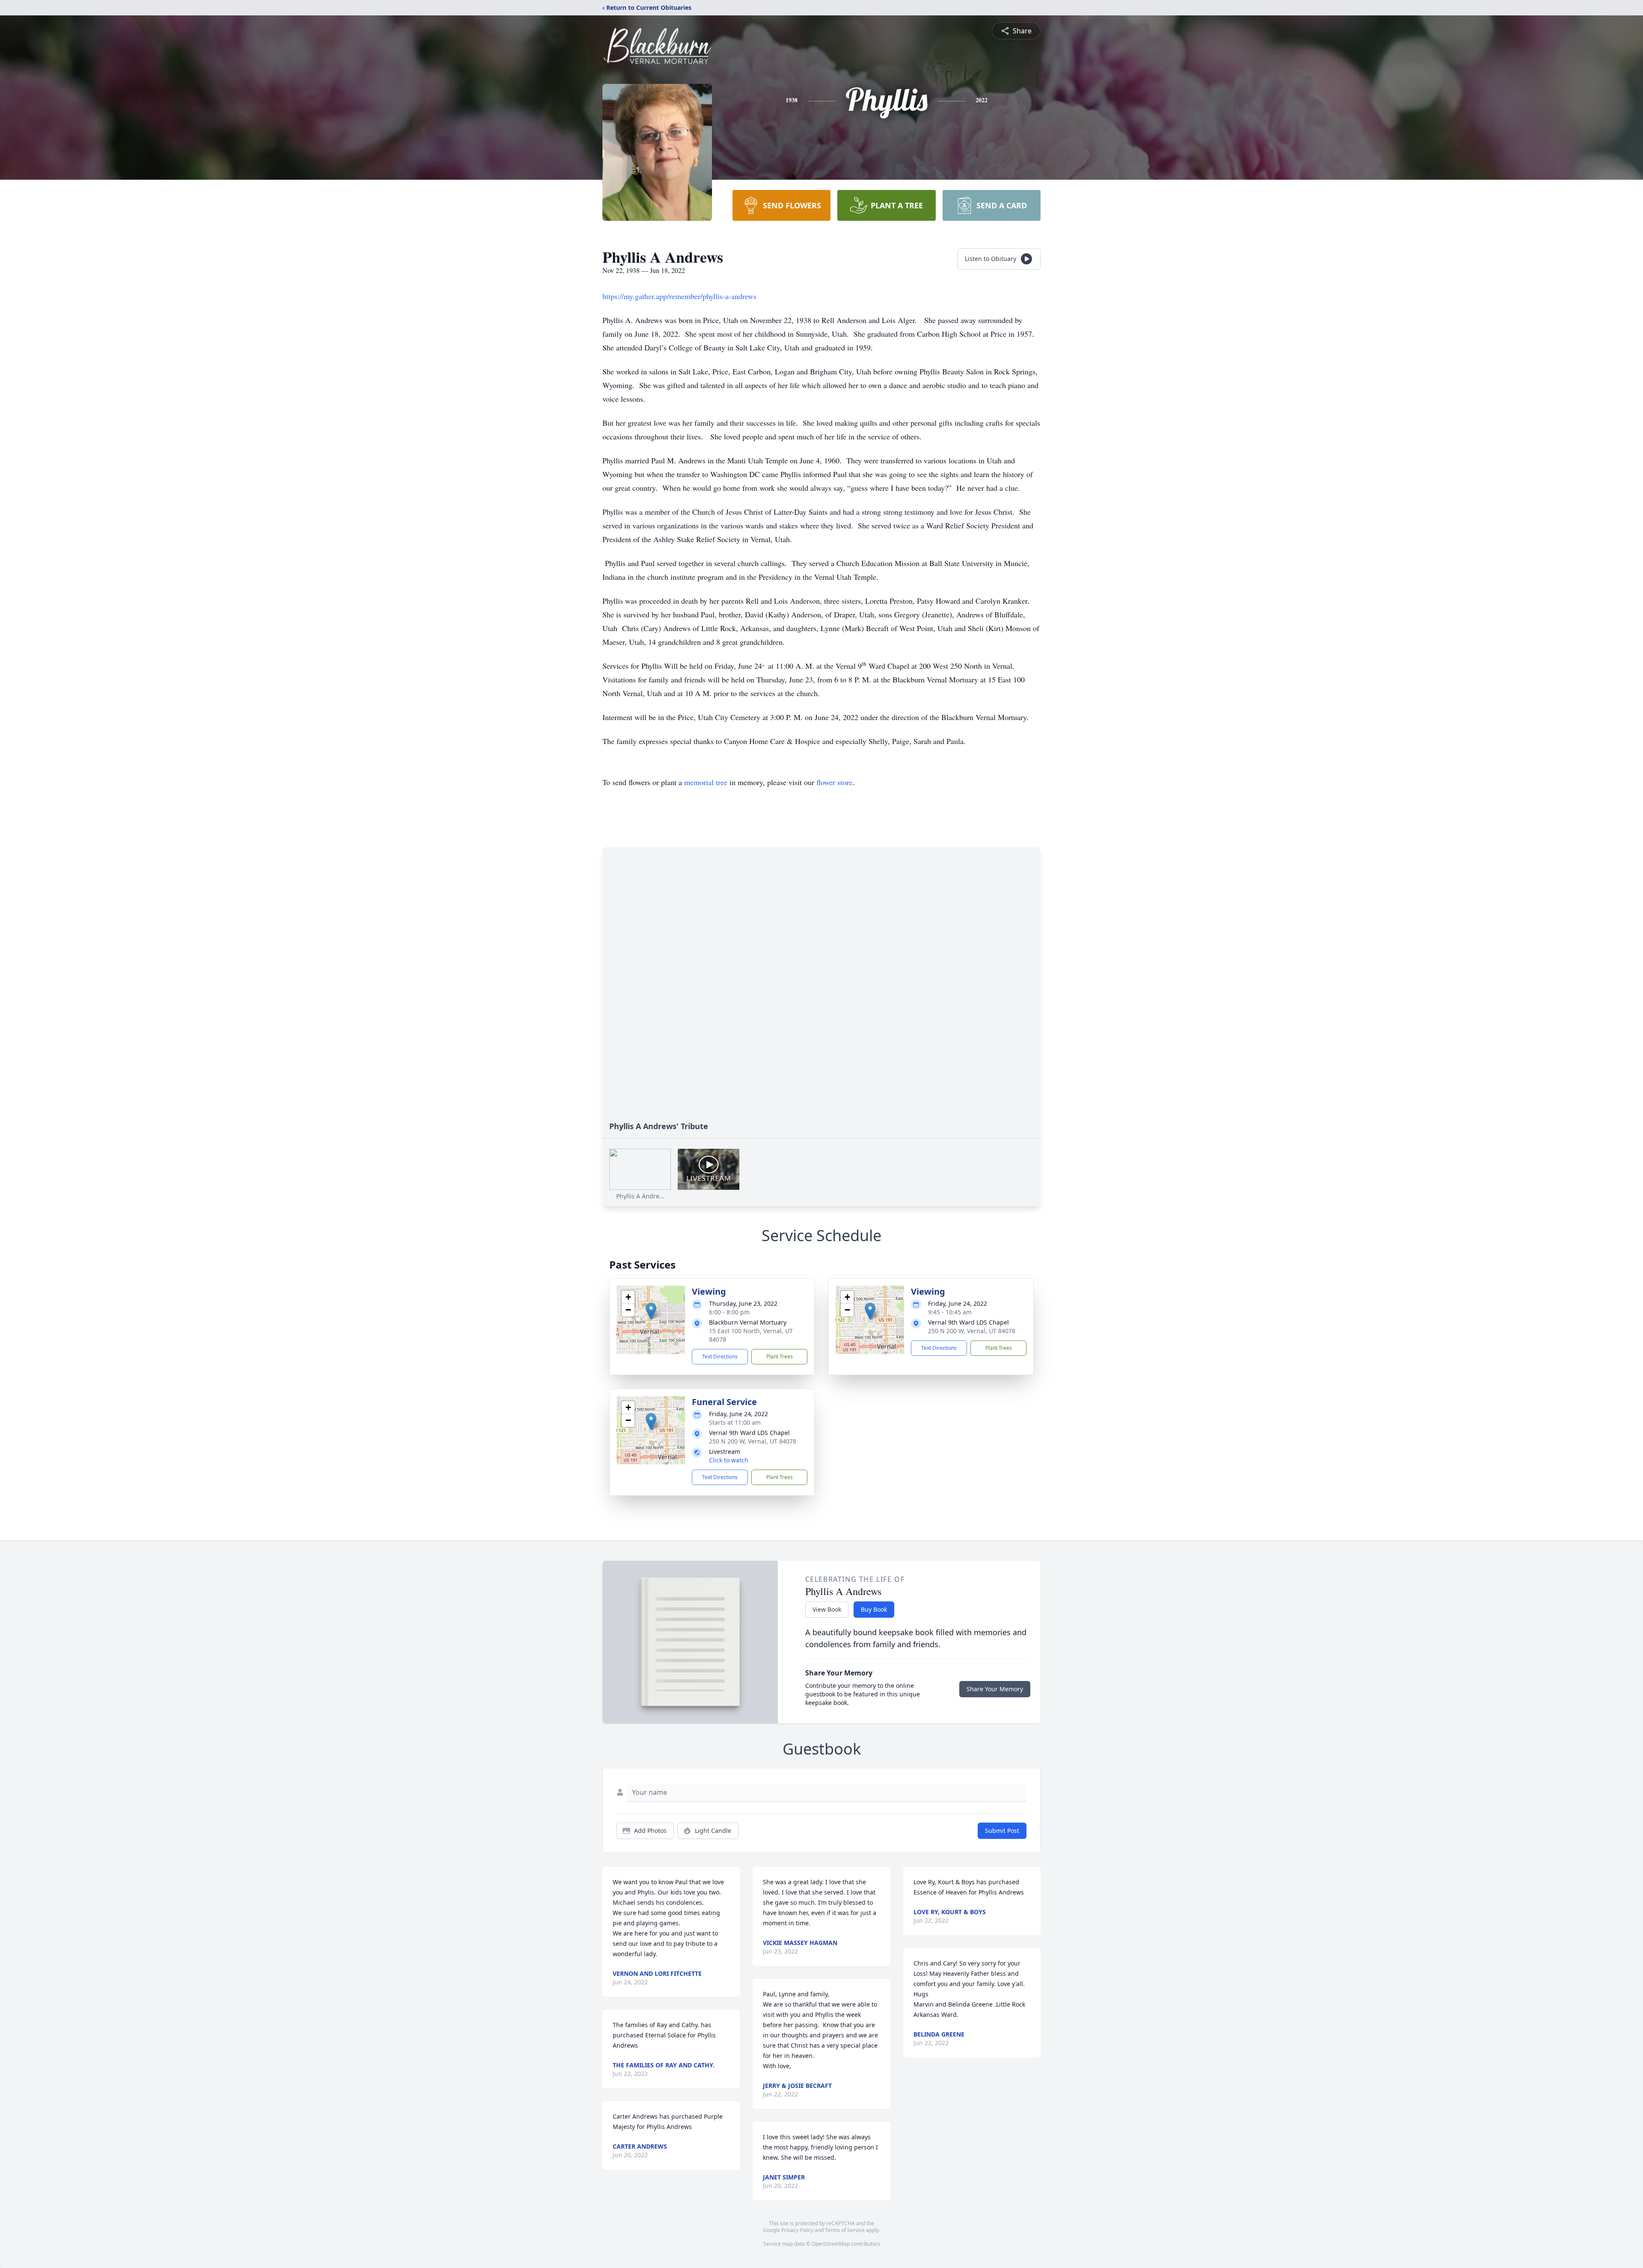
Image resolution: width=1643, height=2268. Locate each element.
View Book (827, 1609)
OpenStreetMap (831, 2244)
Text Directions (720, 1356)
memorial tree (706, 782)
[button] (651, 1311)
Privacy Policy (797, 2230)
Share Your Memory (995, 1689)
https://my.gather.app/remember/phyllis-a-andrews (679, 296)
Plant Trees (780, 1356)
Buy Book (874, 1609)
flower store (834, 782)
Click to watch (729, 1460)
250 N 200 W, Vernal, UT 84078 (972, 1331)
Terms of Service (845, 2230)
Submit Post (1002, 1831)
